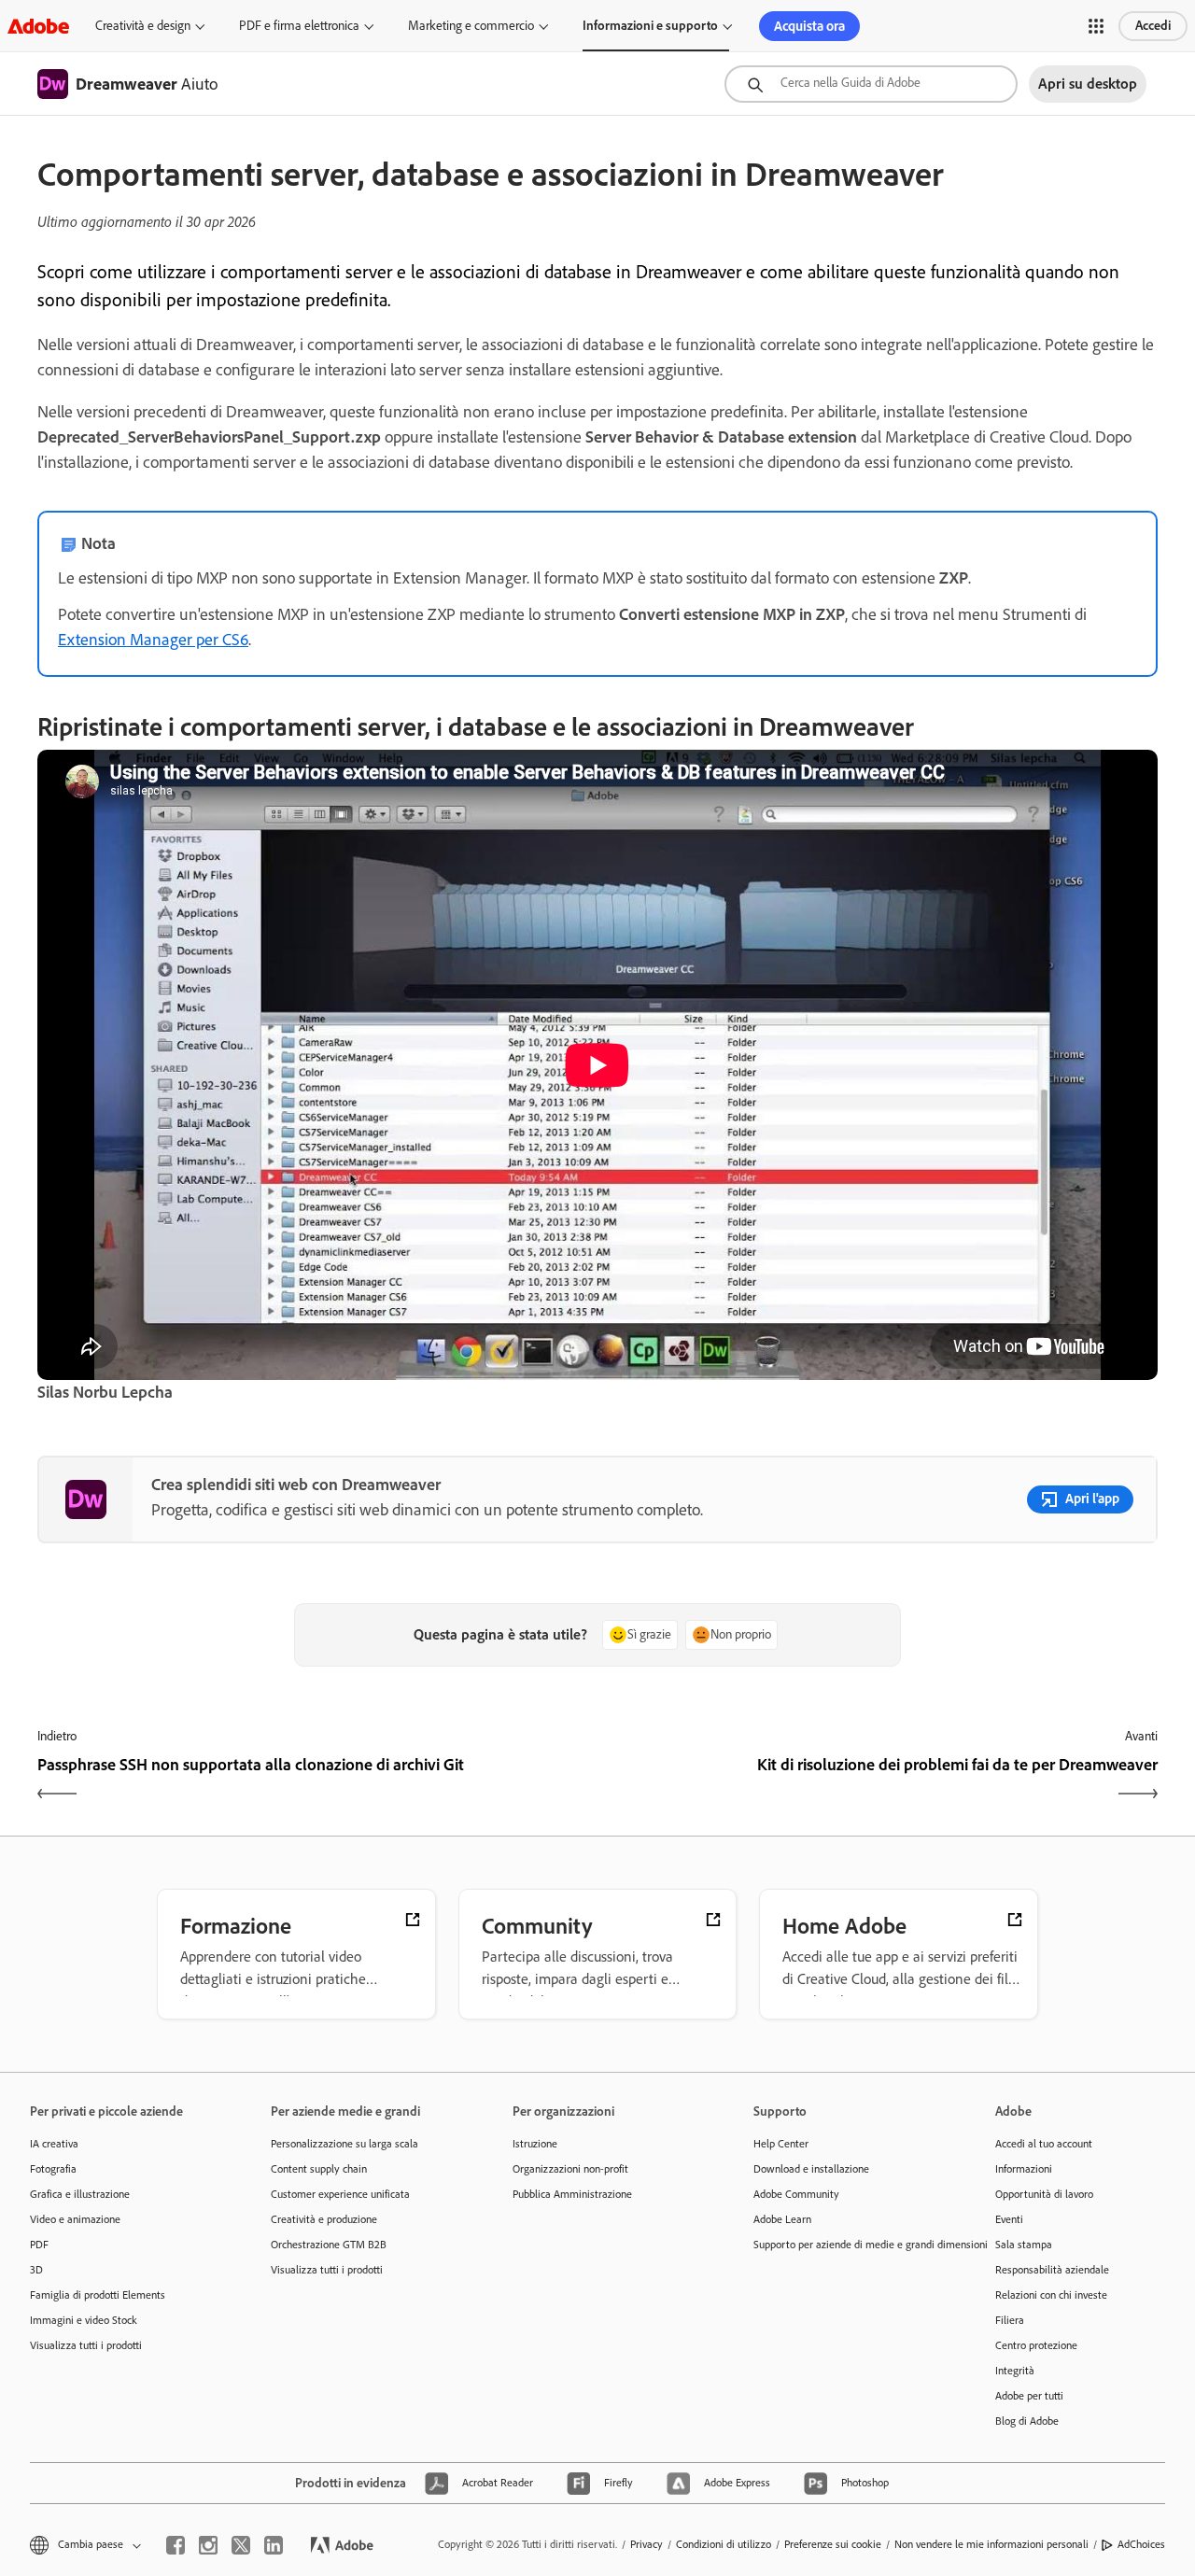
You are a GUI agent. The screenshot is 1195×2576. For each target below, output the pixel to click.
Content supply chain (319, 2169)
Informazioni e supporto (650, 26)
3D (36, 2270)
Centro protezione (1036, 2345)
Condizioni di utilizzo (724, 2544)
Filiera (1010, 2320)
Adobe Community (796, 2194)
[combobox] (871, 84)
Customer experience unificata (340, 2194)
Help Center (781, 2144)
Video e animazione (75, 2219)
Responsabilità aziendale (1052, 2270)
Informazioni (1024, 2169)
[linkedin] (274, 2545)
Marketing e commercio (471, 26)
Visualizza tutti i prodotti (86, 2345)
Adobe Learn (782, 2219)
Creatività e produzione (324, 2219)
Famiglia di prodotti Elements (98, 2295)
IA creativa (54, 2144)
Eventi (1009, 2219)
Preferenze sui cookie (833, 2544)
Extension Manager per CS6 (153, 640)
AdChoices (1141, 2544)
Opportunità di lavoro (1044, 2194)
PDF (39, 2245)
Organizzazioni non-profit (570, 2169)
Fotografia (53, 2169)
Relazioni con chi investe (1051, 2295)
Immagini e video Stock (84, 2320)
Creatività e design (143, 26)
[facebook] (176, 2545)
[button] (1096, 26)
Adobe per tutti (1029, 2396)
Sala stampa (1024, 2245)
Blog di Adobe (1027, 2421)
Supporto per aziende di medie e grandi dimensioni (846, 2245)
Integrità (1015, 2371)
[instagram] (208, 2545)
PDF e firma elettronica (299, 26)
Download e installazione (811, 2169)
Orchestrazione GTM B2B (329, 2245)
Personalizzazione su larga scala (344, 2144)
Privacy (647, 2544)
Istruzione (535, 2144)
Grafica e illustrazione (80, 2194)
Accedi (1153, 26)
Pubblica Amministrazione (572, 2194)
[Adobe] (38, 26)
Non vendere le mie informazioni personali (991, 2544)
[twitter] (241, 2545)
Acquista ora (809, 26)
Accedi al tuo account (1044, 2144)
